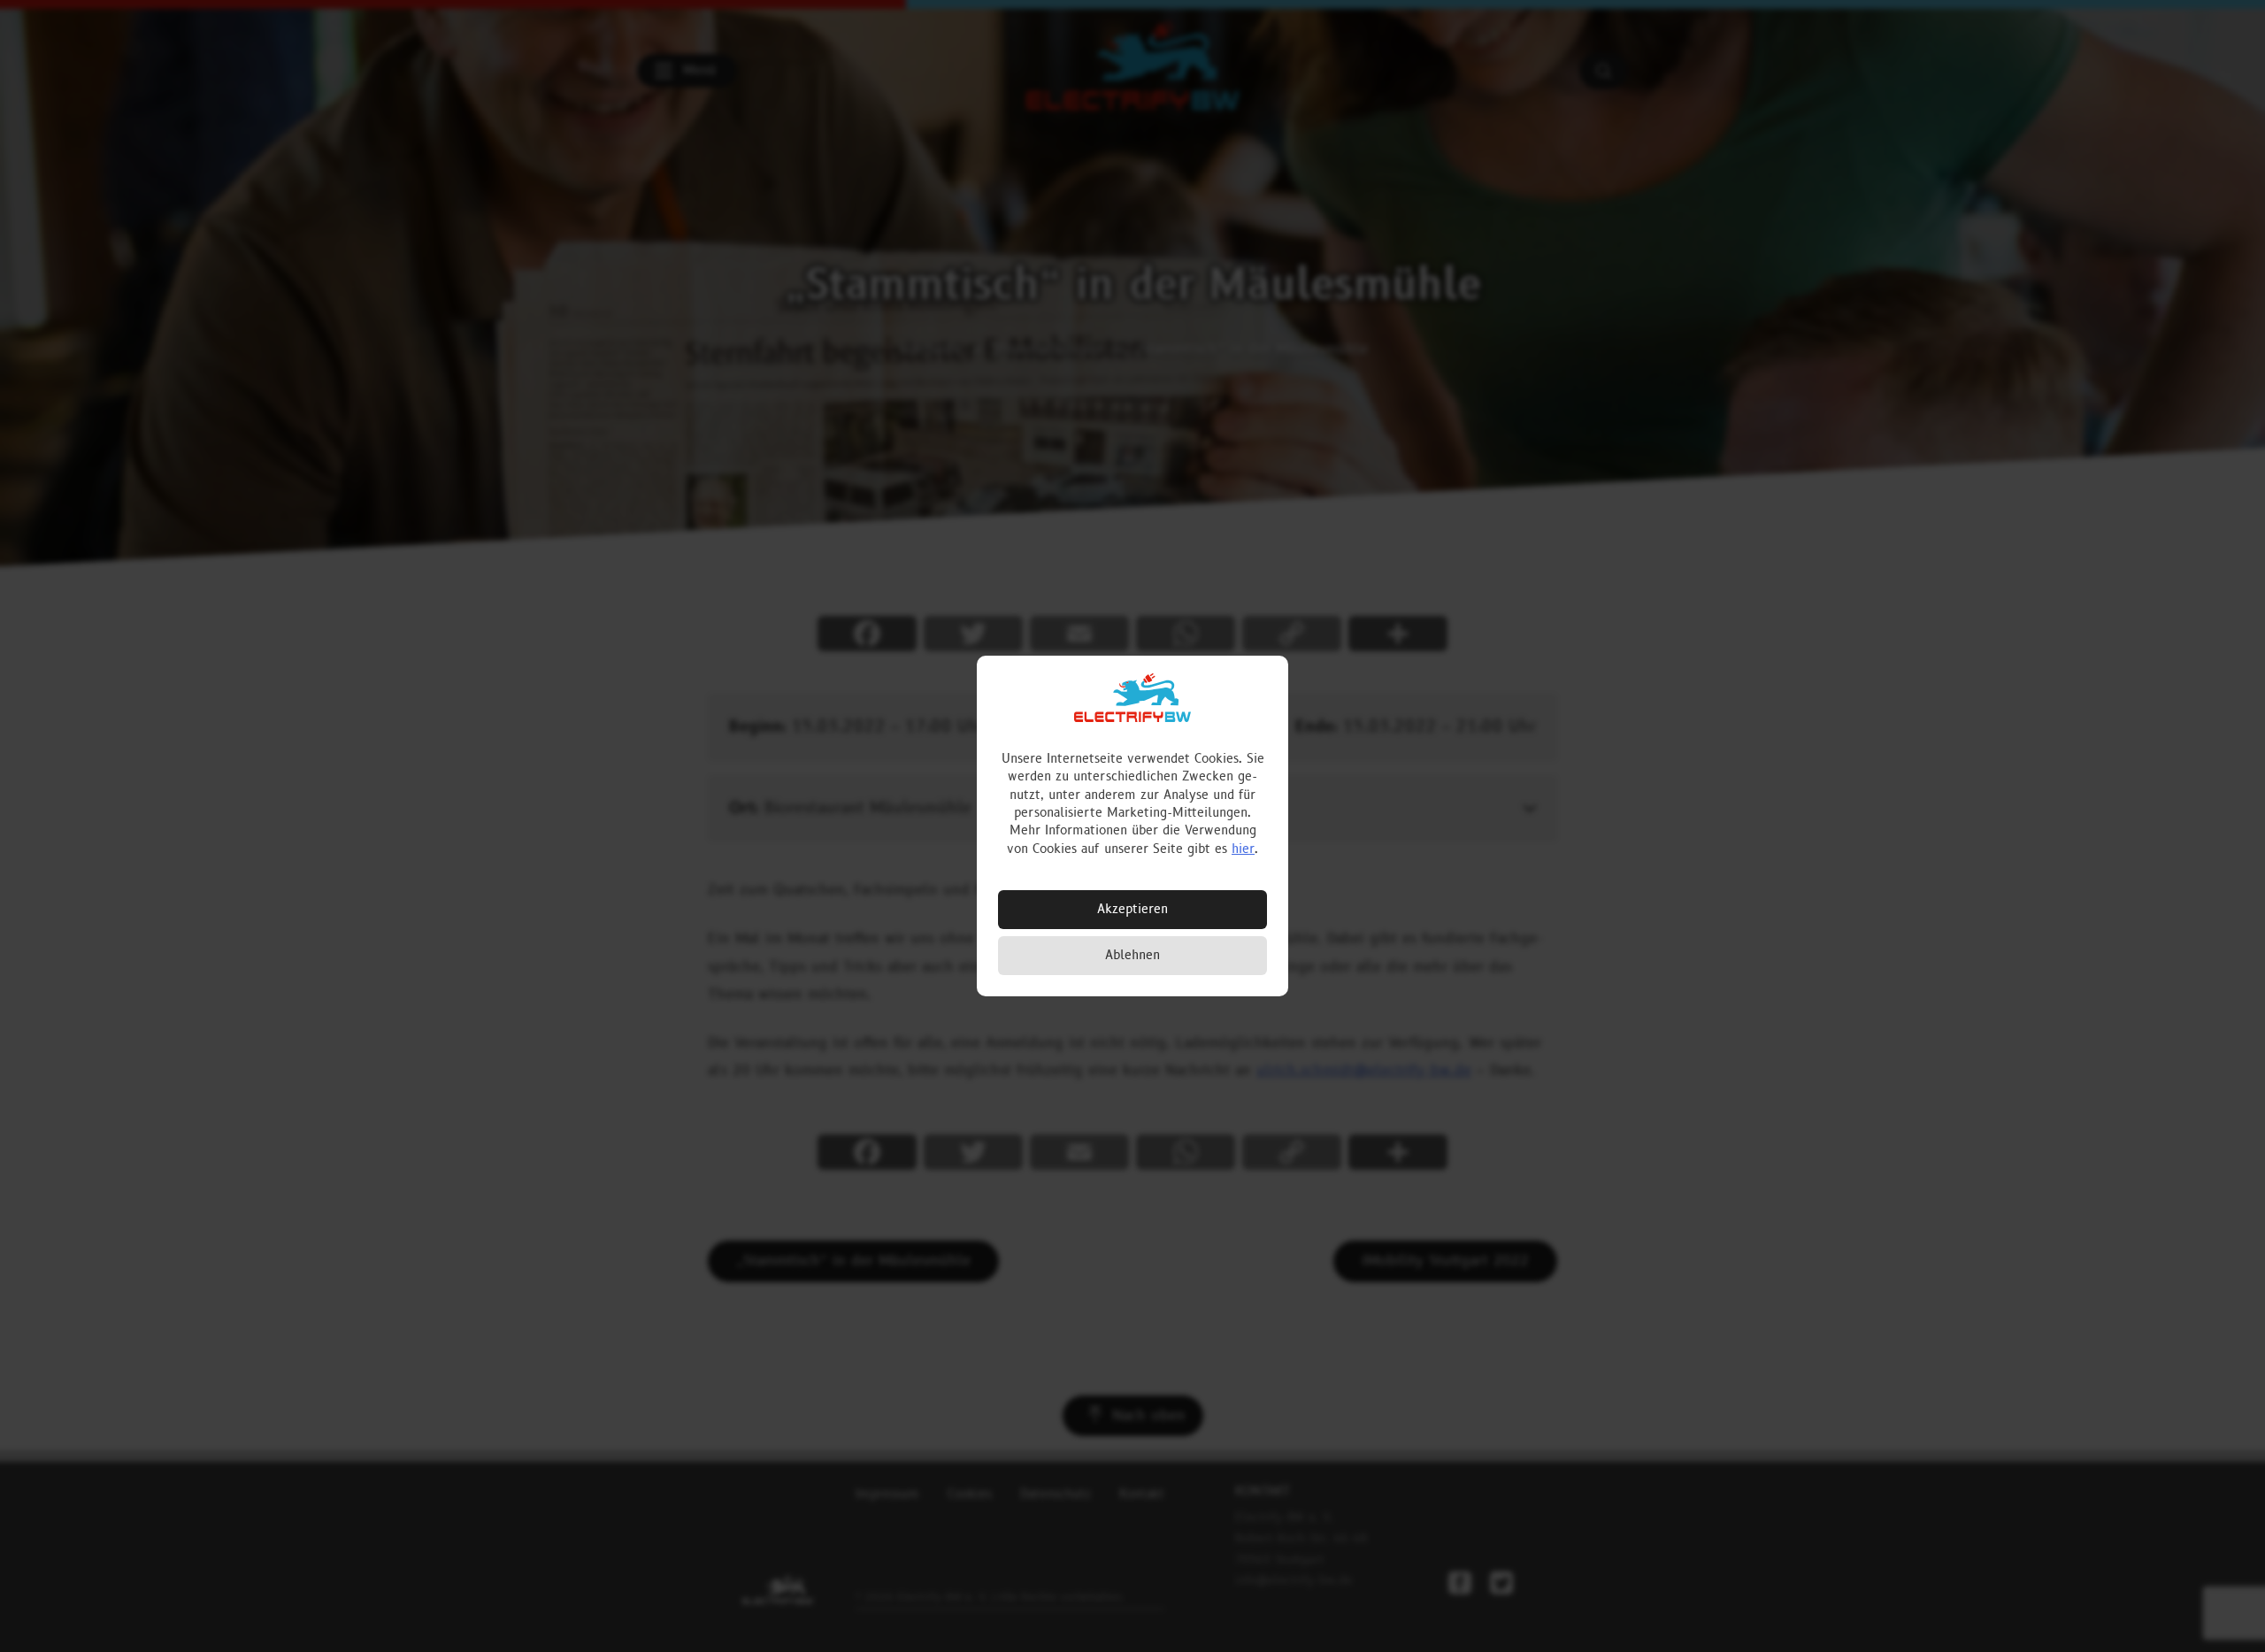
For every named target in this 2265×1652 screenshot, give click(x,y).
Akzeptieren (1132, 909)
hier (1243, 849)
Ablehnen (1132, 955)
